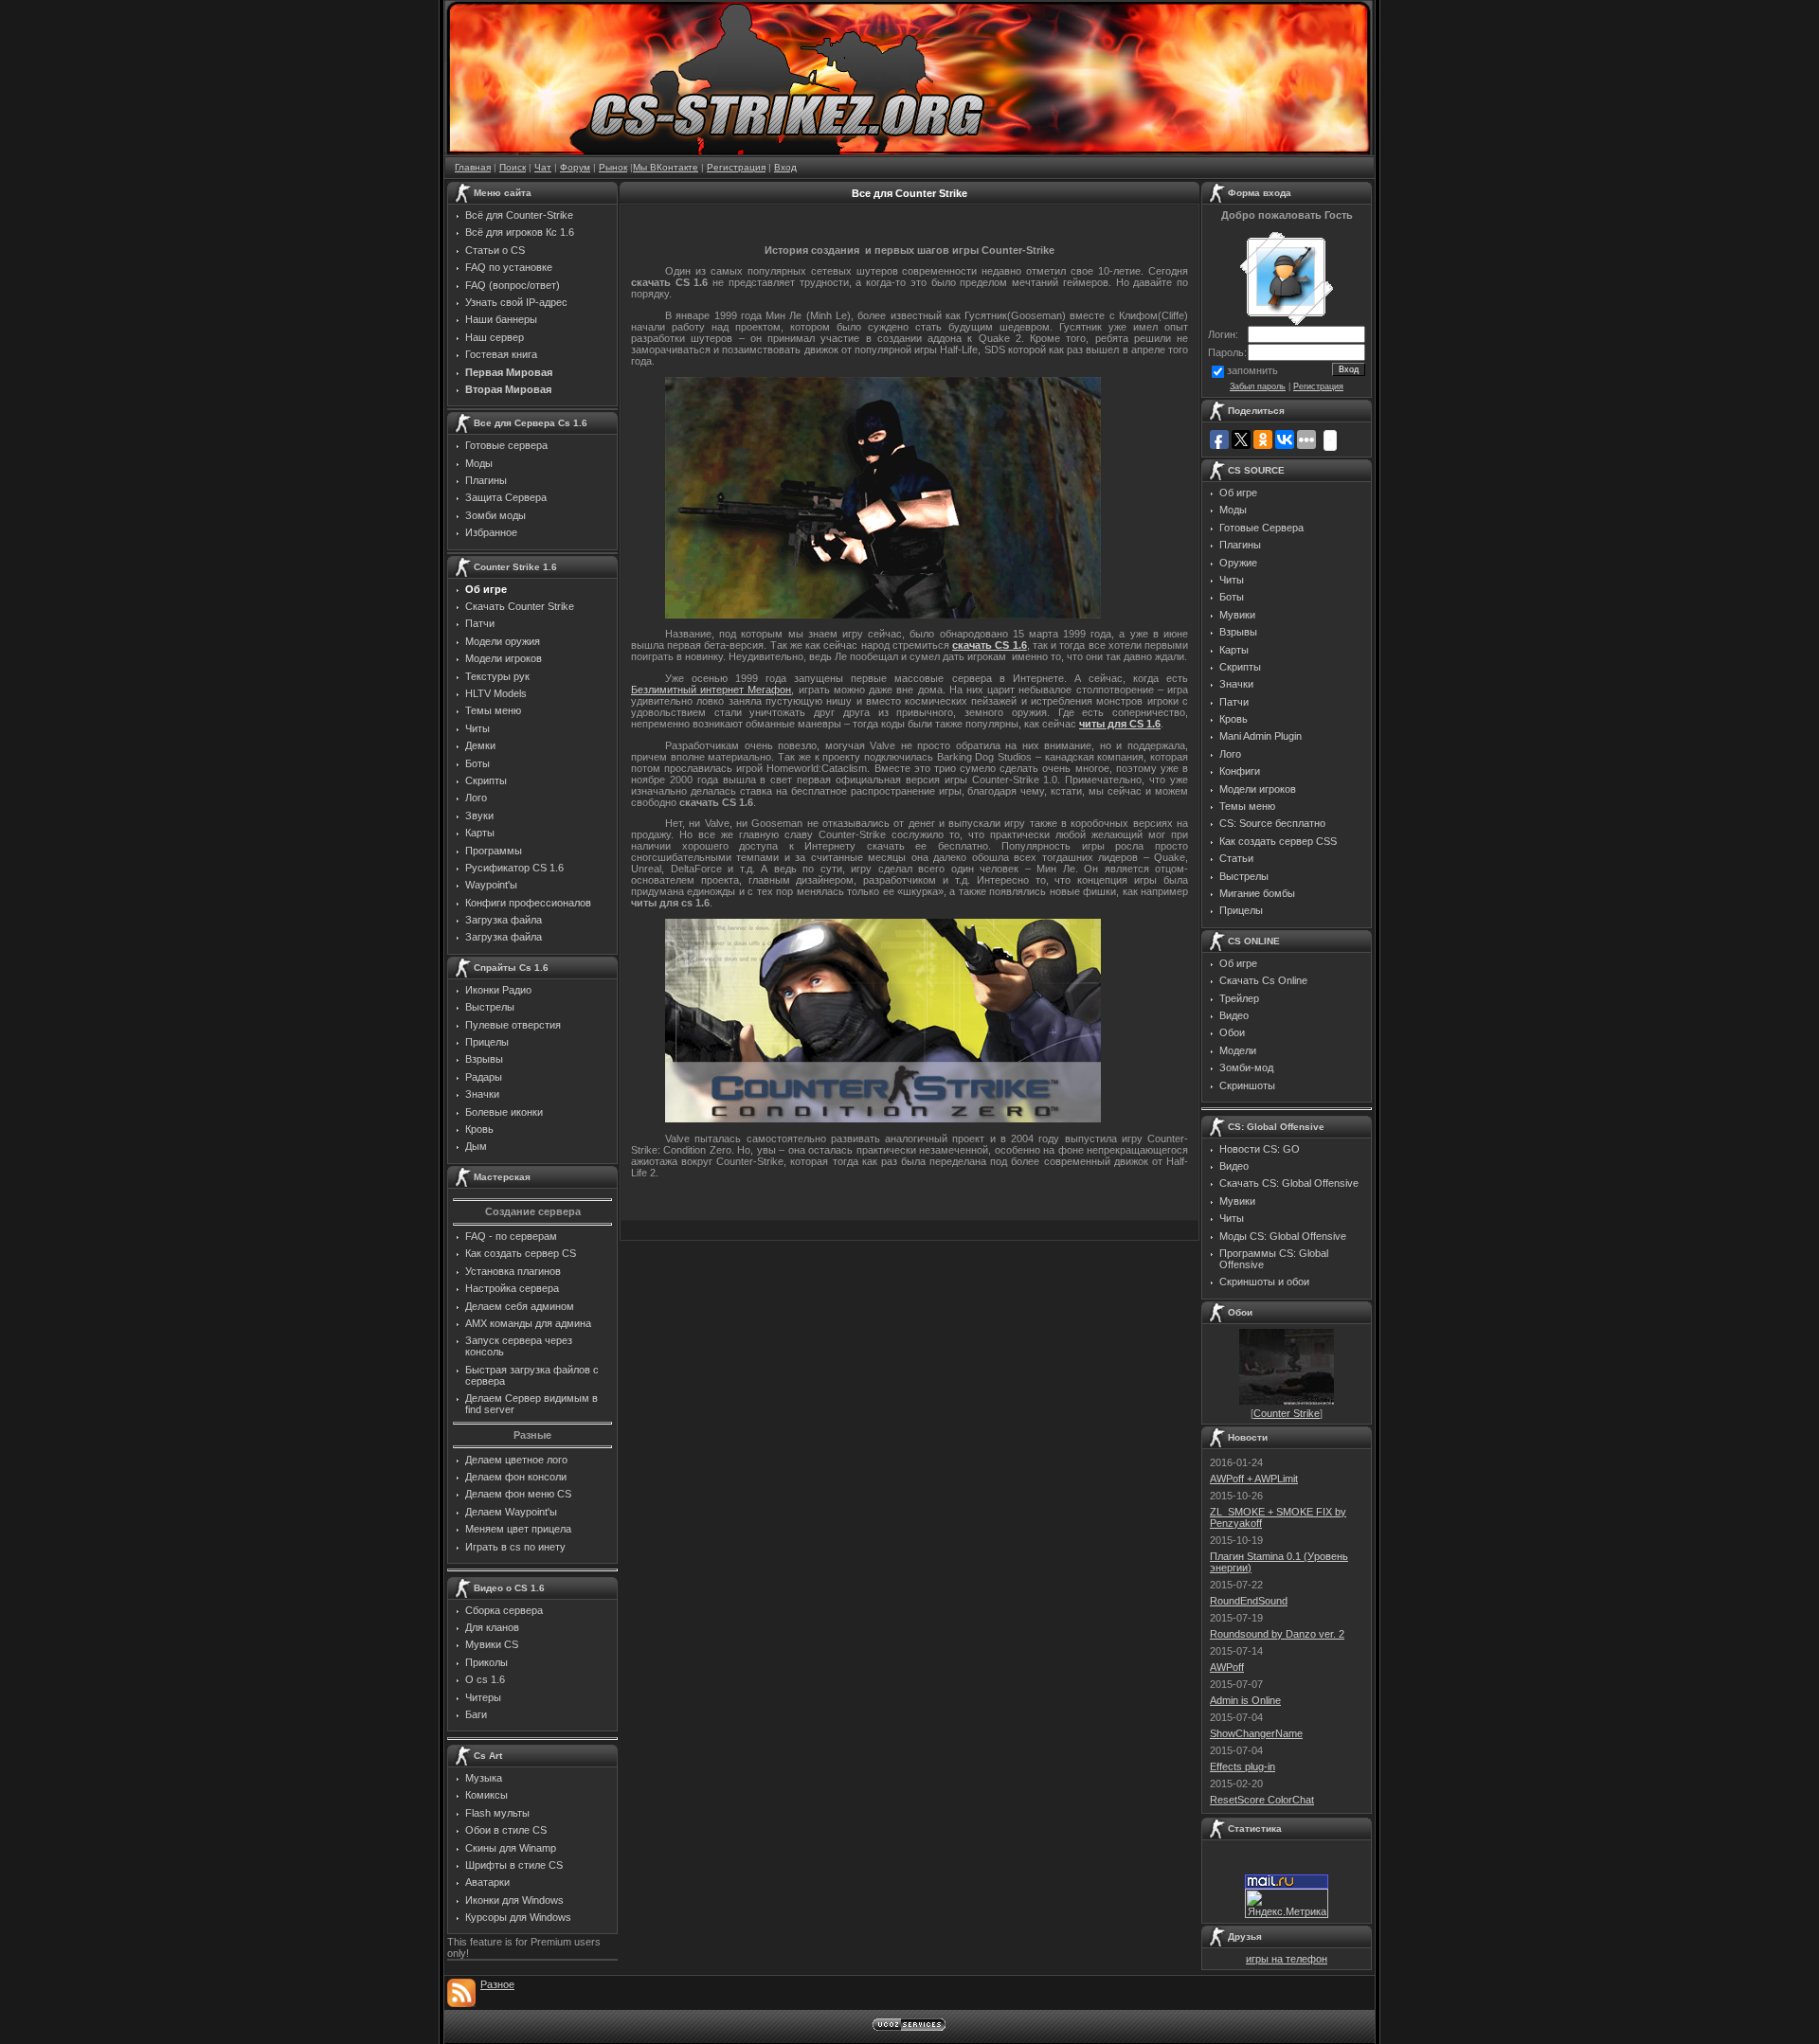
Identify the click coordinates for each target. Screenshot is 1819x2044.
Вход (785, 167)
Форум (575, 167)
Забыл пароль (1258, 386)
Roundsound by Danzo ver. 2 (1277, 1634)
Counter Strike (1287, 1413)
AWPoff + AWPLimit (1254, 1479)
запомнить (1252, 370)
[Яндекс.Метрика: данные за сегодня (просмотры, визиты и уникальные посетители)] (1287, 1903)
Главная (473, 167)
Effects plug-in (1243, 1766)
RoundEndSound (1249, 1601)
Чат (543, 167)
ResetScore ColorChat (1262, 1800)
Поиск (513, 167)
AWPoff (1227, 1667)
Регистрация (736, 167)
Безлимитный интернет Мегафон (711, 690)
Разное (497, 1984)
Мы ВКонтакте (666, 167)
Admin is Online (1245, 1700)
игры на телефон (1287, 1959)
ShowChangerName (1256, 1733)
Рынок (613, 167)
